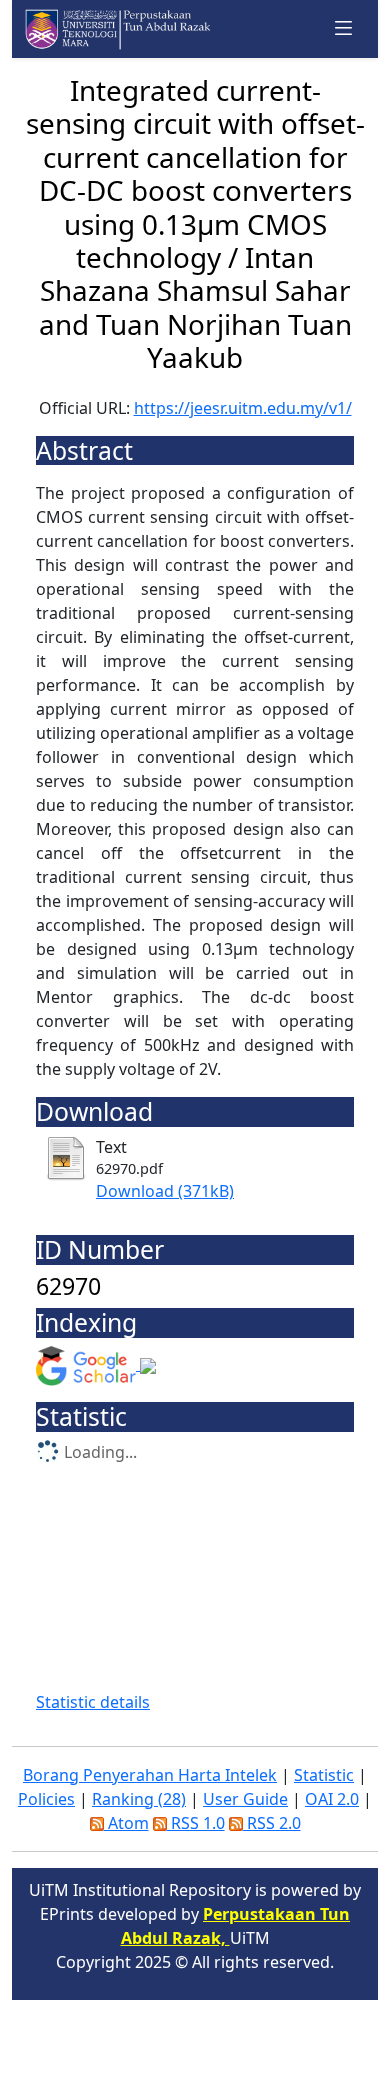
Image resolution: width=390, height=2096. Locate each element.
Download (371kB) (165, 1191)
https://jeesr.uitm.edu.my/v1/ (243, 408)
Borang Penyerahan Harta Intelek (150, 1775)
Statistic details (93, 1702)
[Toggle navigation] (344, 28)
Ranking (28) (139, 1799)
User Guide (245, 1799)
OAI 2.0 (332, 1799)
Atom (126, 1823)
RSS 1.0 (196, 1823)
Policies (46, 1799)
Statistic (324, 1775)
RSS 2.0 (272, 1823)
